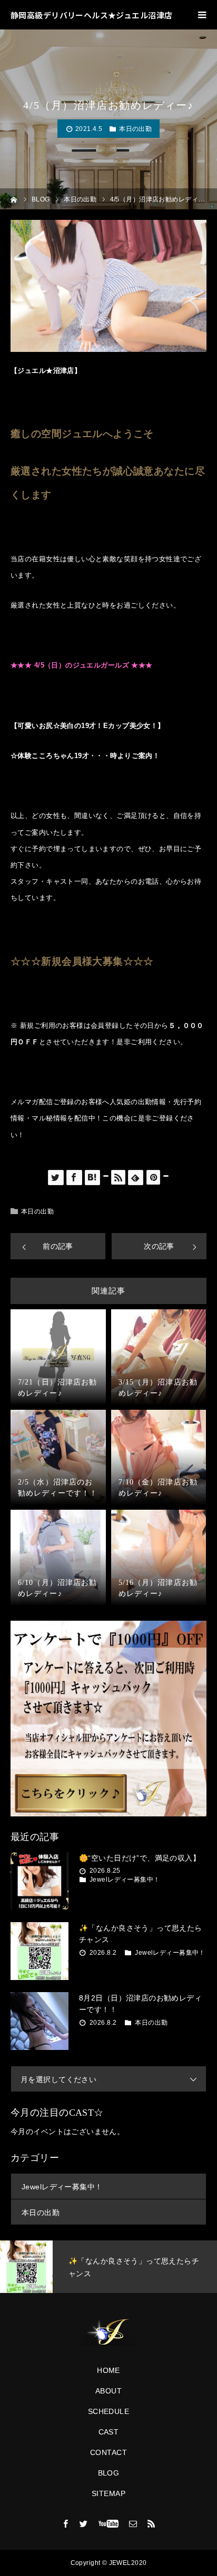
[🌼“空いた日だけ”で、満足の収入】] (40, 1881)
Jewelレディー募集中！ (125, 1880)
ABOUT (108, 2391)
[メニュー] (202, 15)
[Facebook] (66, 2523)
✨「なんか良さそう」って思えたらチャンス (141, 1934)
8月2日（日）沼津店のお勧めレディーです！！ (140, 2004)
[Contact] (133, 2523)
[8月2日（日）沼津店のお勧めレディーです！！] (40, 2021)
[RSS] (151, 2523)
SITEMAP (108, 2493)
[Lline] (106, 1176)
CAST (109, 2432)
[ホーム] (14, 199)
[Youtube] (109, 2523)
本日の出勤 (135, 129)
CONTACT (108, 2452)
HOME (108, 2370)
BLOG (109, 2473)
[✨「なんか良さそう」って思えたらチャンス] (40, 1951)
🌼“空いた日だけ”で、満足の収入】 (140, 1858)
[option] (108, 2267)
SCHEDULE (108, 2411)
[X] (84, 2523)
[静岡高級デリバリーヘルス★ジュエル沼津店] (108, 2332)
